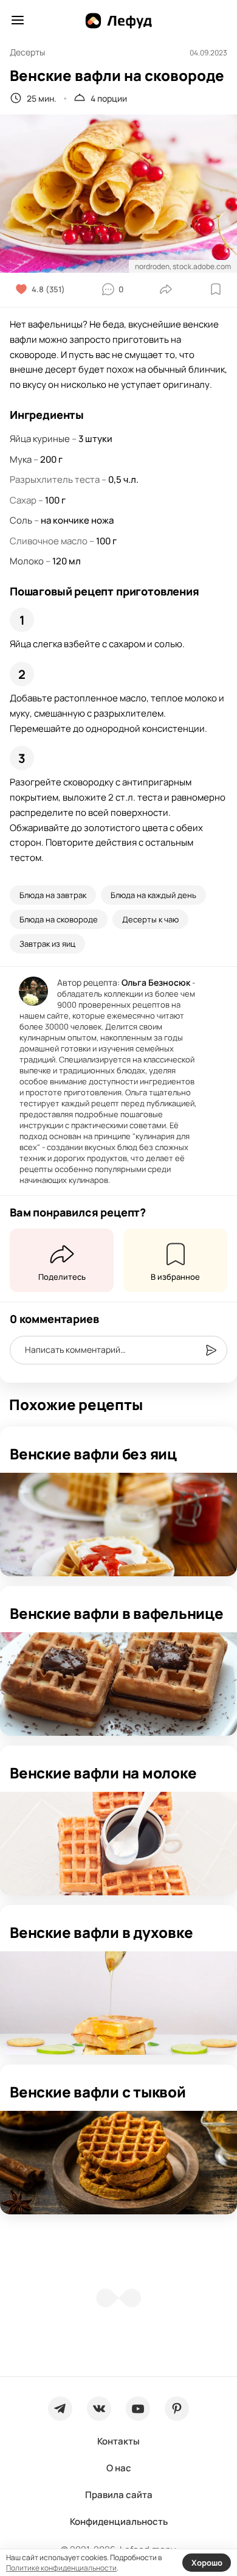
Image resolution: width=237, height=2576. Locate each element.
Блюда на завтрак (53, 895)
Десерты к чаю (150, 919)
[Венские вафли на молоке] (118, 1844)
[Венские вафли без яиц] (118, 1525)
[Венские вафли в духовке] (118, 2003)
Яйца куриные (40, 439)
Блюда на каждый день (153, 895)
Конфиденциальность (119, 2522)
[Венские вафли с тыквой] (118, 2163)
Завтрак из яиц (47, 944)
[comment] (211, 1350)
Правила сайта (119, 2495)
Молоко (27, 561)
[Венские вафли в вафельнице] (118, 1684)
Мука (21, 459)
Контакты (118, 2441)
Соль (21, 520)
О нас (119, 2468)
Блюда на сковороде (59, 919)
